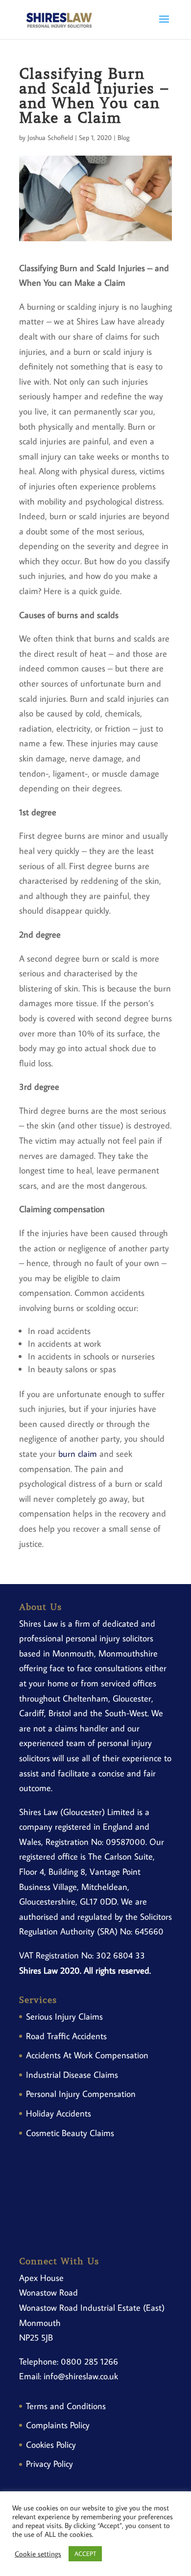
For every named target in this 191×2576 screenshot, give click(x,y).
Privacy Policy (49, 2464)
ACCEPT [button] (85, 2553)
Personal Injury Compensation (81, 2094)
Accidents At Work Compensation (87, 2055)
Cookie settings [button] (38, 2554)
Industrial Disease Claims (72, 2075)
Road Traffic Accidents (66, 2036)
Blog (124, 138)
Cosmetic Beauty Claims (70, 2133)
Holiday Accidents (59, 2113)
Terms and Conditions (66, 2406)
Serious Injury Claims (64, 2016)
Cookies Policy (51, 2445)
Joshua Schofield (50, 138)
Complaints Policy (58, 2425)
